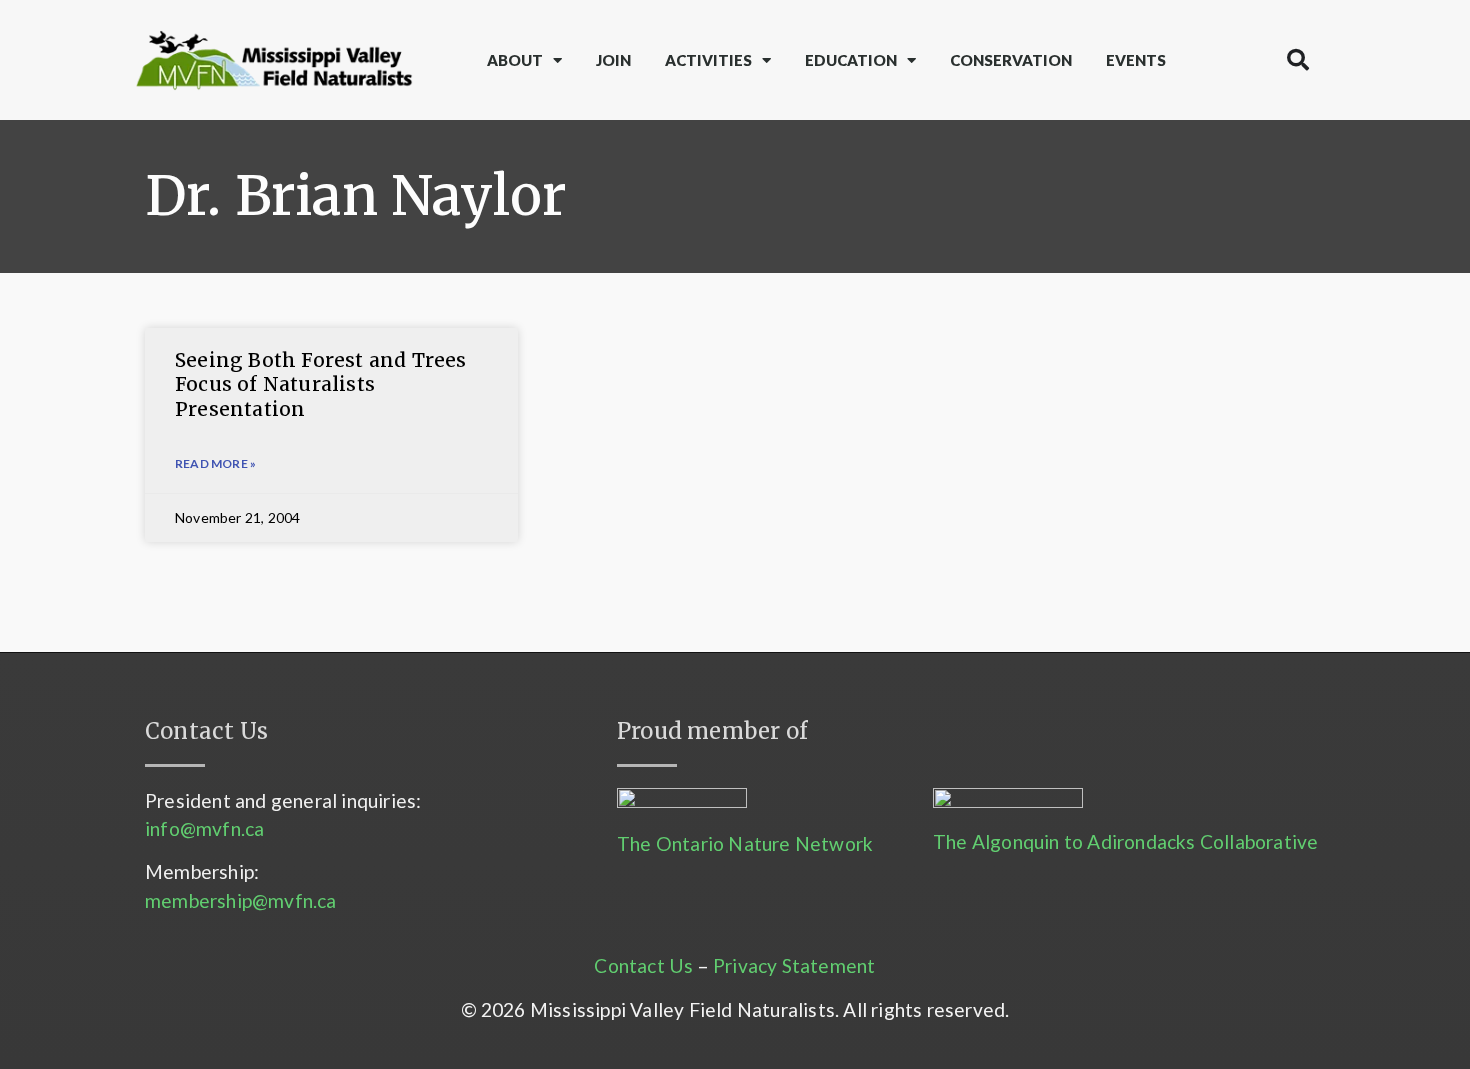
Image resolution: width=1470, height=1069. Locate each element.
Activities (708, 60)
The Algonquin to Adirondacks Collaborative (1125, 841)
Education (851, 60)
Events (1136, 60)
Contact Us (643, 965)
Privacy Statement (794, 965)
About (515, 60)
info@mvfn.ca (204, 828)
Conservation (1011, 60)
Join (613, 60)
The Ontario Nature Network (745, 843)
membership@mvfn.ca (241, 900)
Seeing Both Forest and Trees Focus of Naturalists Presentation (321, 384)
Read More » (215, 463)
